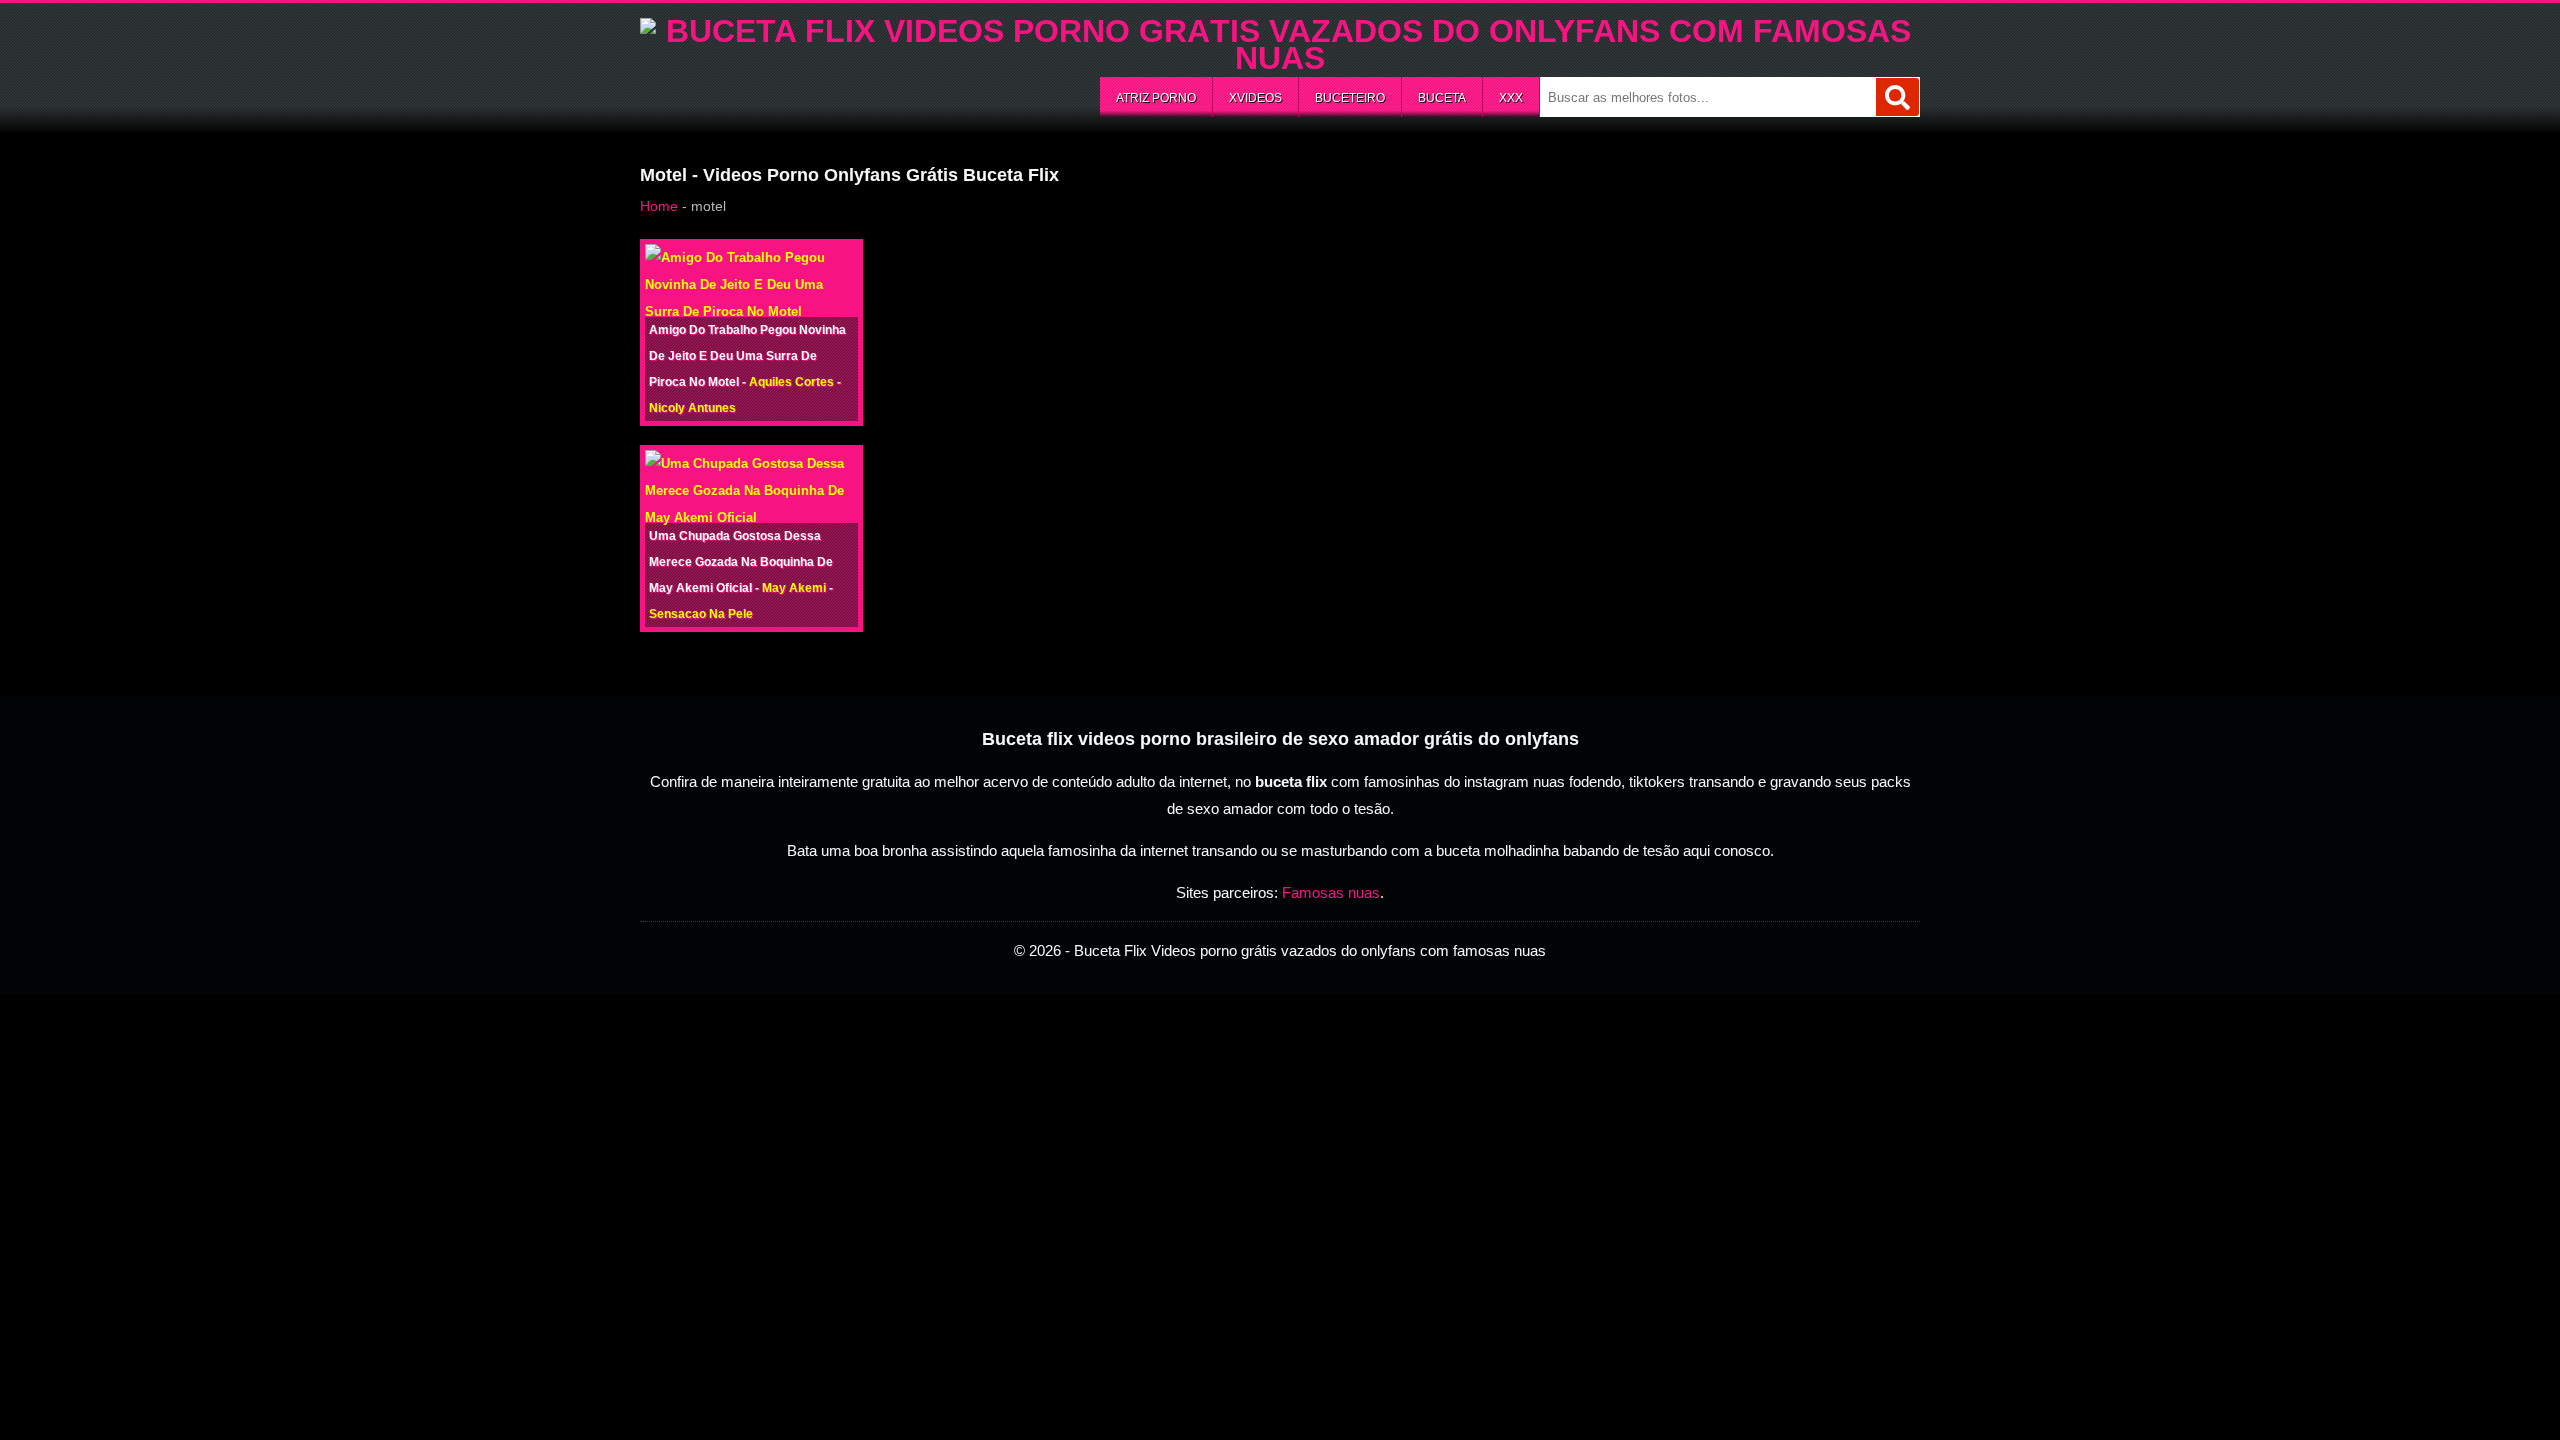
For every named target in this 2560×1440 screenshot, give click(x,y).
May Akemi (794, 588)
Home (659, 206)
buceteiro (1350, 98)
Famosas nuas (1331, 892)
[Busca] (1897, 97)
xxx (1511, 98)
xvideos (1255, 98)
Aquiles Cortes (791, 382)
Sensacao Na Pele (701, 614)
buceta (1442, 98)
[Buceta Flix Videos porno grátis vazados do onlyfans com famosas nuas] (1280, 58)
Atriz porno (1156, 98)
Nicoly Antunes (692, 408)
